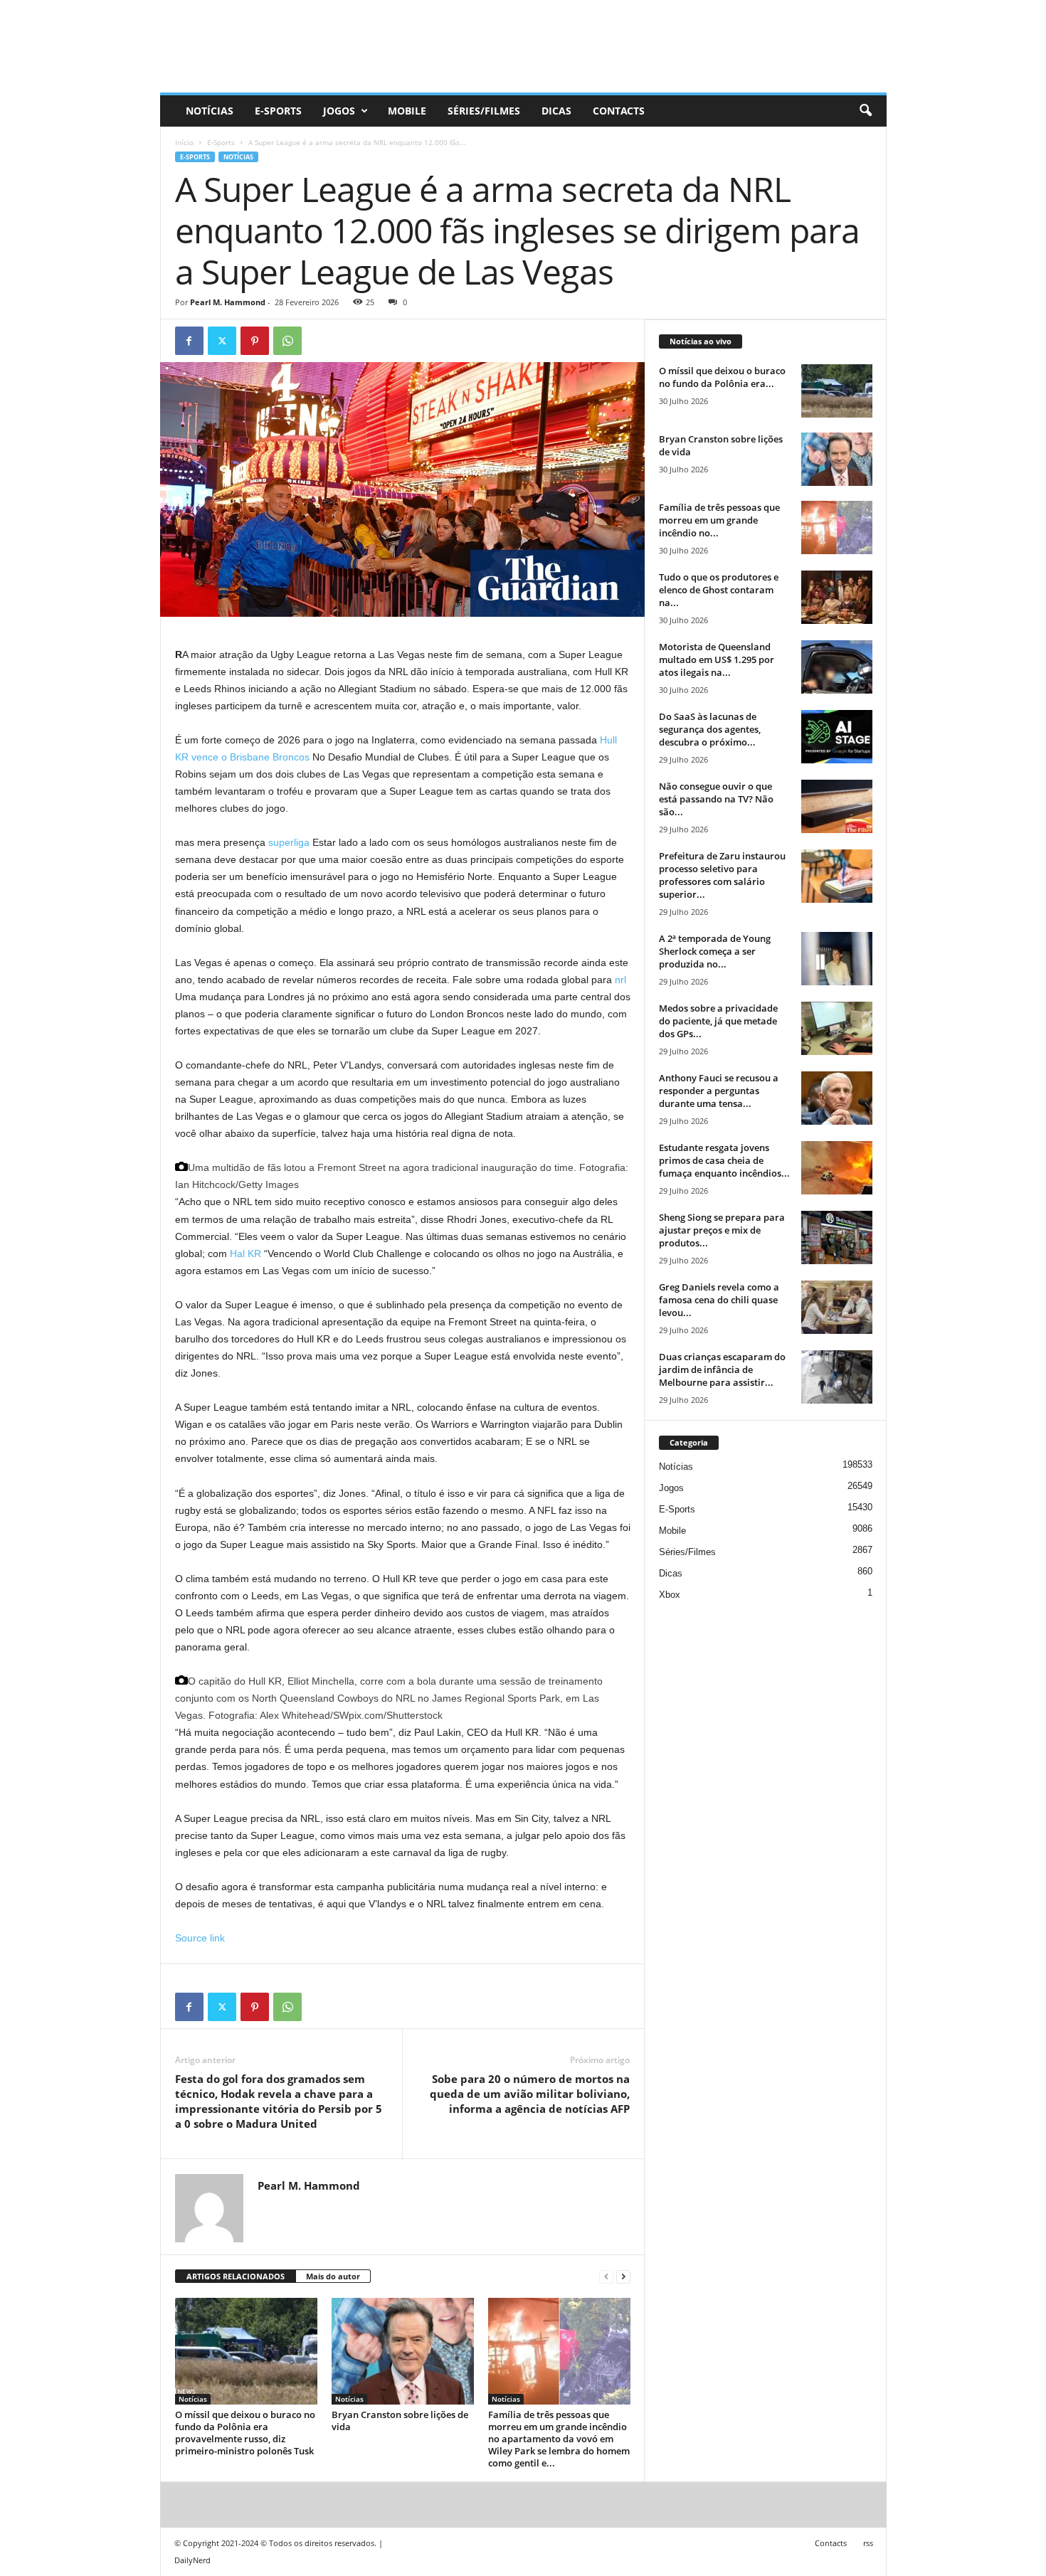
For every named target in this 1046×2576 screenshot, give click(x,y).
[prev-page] (606, 2277)
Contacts (619, 111)
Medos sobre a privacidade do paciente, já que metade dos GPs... (718, 1021)
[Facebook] (189, 341)
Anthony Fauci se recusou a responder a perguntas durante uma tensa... (719, 1091)
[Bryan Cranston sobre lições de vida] (403, 2351)
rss (868, 2543)
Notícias (210, 111)
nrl (620, 980)
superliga (289, 842)
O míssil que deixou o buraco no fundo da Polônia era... (722, 377)
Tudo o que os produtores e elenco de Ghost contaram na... (719, 590)
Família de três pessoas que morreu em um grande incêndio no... (719, 520)
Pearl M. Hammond (228, 302)
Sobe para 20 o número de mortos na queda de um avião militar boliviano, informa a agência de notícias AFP (530, 2094)
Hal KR (245, 1253)
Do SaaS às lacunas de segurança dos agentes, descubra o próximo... (710, 729)
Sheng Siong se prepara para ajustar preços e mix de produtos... (722, 1230)
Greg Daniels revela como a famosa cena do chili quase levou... (719, 1300)
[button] (865, 111)
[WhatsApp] (287, 341)
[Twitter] (222, 341)
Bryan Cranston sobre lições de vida (400, 2421)
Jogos (339, 111)
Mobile (407, 111)
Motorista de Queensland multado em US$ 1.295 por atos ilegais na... (717, 659)
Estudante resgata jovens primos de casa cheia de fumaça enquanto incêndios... (724, 1160)
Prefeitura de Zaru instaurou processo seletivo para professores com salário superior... (722, 875)
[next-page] (623, 2277)
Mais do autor (333, 2276)
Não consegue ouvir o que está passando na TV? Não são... (716, 799)
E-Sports (278, 111)
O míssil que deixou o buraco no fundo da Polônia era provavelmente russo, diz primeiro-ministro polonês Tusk (245, 2433)
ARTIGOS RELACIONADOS (236, 2276)
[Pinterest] (255, 341)
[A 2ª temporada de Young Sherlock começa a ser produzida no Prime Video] (837, 959)
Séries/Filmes (484, 111)
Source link (200, 1938)
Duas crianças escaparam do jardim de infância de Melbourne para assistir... (722, 1369)
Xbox (670, 1595)
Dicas (556, 111)
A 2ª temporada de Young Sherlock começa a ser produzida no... (715, 951)
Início (184, 142)
